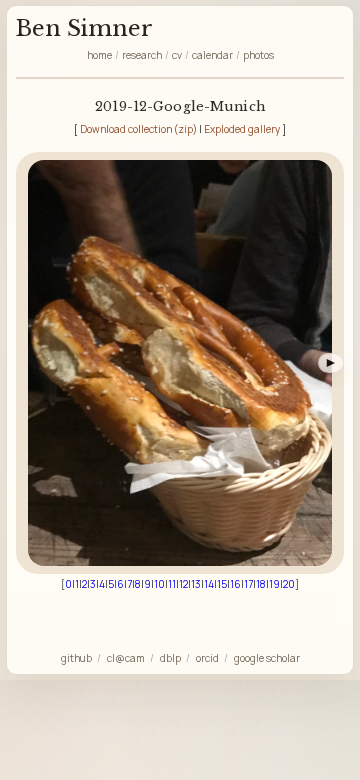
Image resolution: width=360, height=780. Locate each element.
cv (177, 55)
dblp (170, 658)
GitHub (76, 658)
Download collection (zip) (138, 129)
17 (248, 584)
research (142, 55)
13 (196, 584)
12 (183, 584)
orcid (207, 658)
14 (209, 584)
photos (258, 55)
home (99, 55)
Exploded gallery (242, 129)
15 (222, 584)
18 (261, 584)
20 (289, 584)
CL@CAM (126, 658)
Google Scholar (267, 658)
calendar (212, 55)
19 (274, 584)
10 (159, 584)
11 (172, 584)
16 (235, 584)
